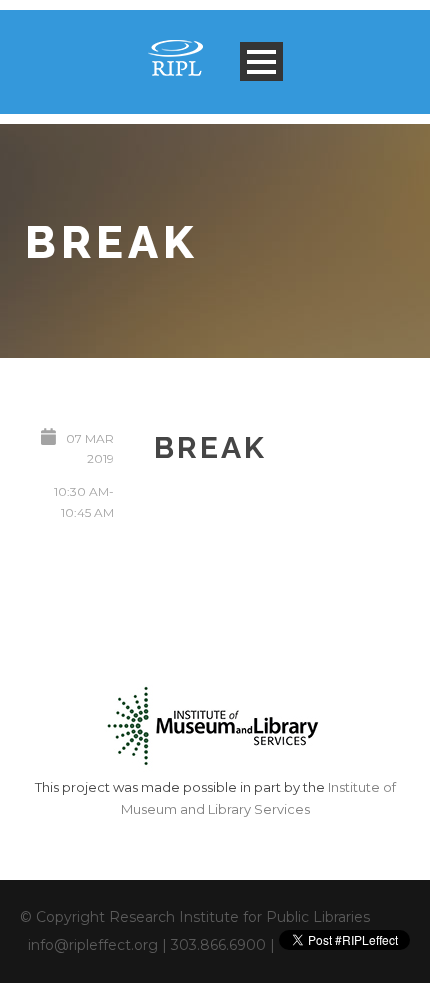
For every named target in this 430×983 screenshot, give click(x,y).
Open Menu (261, 61)
